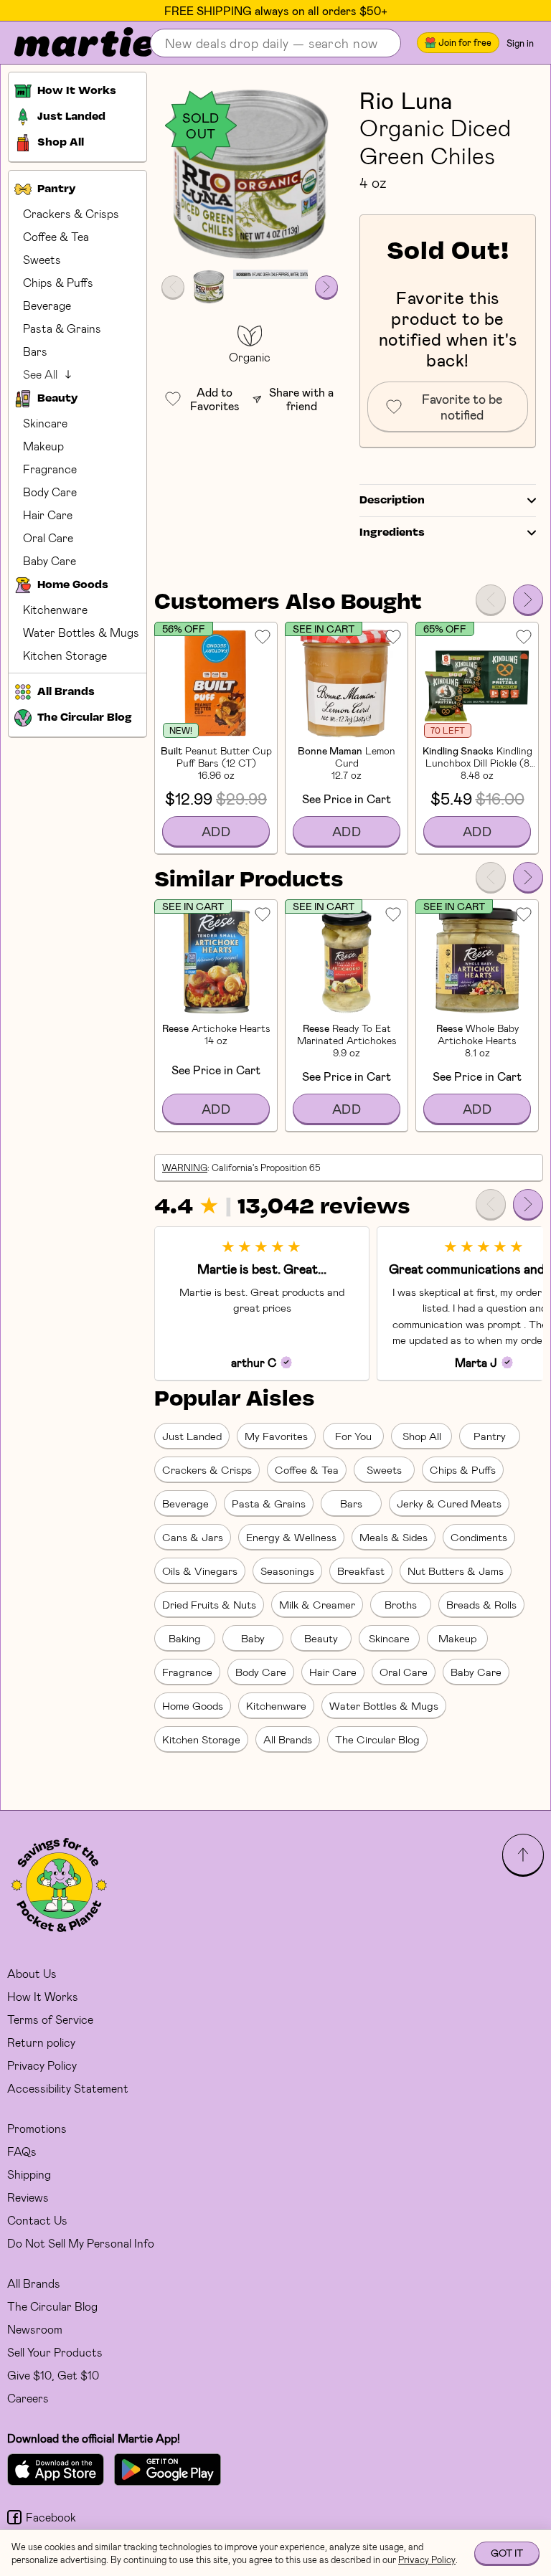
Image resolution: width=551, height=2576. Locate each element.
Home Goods (193, 1705)
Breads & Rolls (481, 1604)
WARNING (185, 1168)
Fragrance (50, 469)
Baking (185, 1638)
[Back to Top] (523, 1855)
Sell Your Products (55, 2352)
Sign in (520, 43)
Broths (401, 1604)
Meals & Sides (394, 1537)
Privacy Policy (42, 2065)
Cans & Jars (193, 1537)
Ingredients (392, 533)
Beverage (47, 305)
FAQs (22, 2151)
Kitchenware (55, 609)
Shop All (422, 1436)
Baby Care (50, 560)
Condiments (479, 1537)
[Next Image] (326, 287)
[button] (250, 174)
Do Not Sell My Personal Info (81, 2243)
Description (392, 501)
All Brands (288, 1739)
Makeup (43, 446)
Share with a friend (301, 399)
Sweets (42, 259)
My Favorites (276, 1436)
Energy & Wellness (291, 1537)
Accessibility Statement (68, 2088)
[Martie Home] (72, 43)
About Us (32, 1973)
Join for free (465, 42)
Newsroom (35, 2329)
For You (353, 1436)
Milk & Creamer (317, 1604)
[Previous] (491, 600)
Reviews (28, 2197)
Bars (35, 351)
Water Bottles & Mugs (81, 632)
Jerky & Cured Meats (449, 1503)
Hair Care (48, 515)
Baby (253, 1638)
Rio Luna (406, 100)
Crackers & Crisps (71, 213)
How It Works (43, 1996)
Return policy (41, 2042)
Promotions (37, 2128)
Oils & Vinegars (200, 1571)
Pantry (490, 1436)
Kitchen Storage (65, 655)
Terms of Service (50, 2019)
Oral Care (48, 538)
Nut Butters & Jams (456, 1571)
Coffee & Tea (56, 236)
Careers (28, 2398)
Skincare (45, 423)
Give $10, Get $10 (53, 2375)
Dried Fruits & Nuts (209, 1604)
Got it (507, 2553)
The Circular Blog (377, 1739)
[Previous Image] (173, 287)
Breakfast (361, 1571)
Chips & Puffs (58, 282)
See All (40, 374)
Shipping (29, 2174)
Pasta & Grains (62, 328)
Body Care (50, 492)
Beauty (321, 1638)
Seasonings (287, 1571)
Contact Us (37, 2220)
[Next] (528, 600)
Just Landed (192, 1436)
